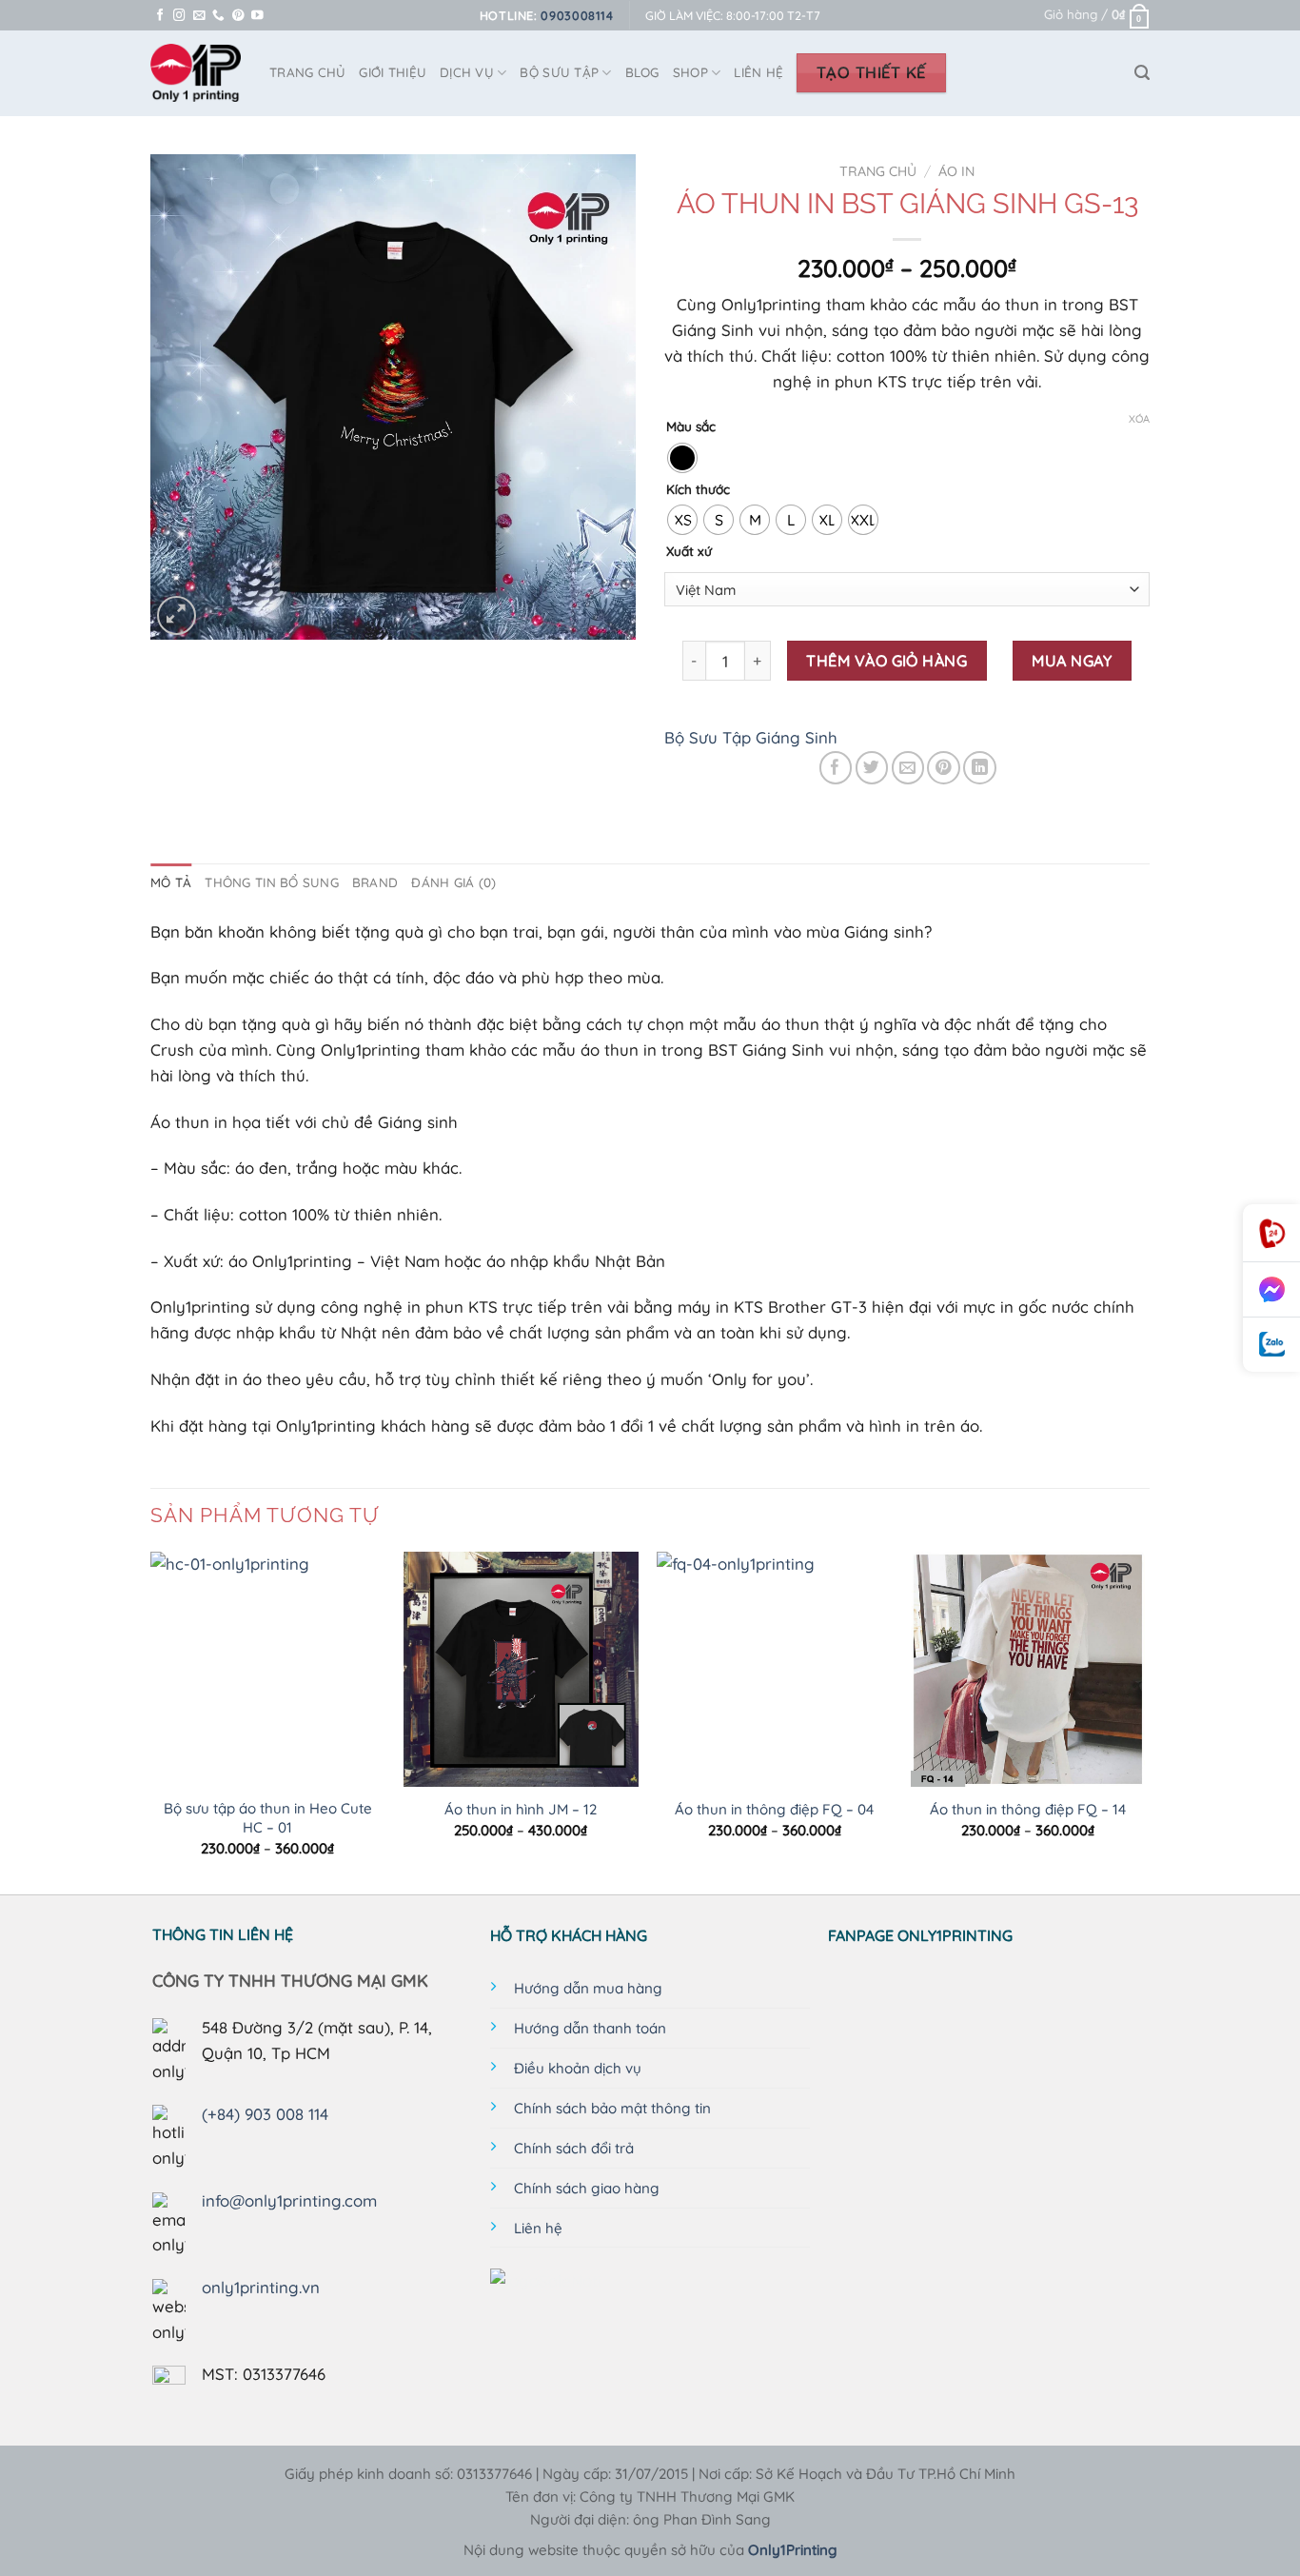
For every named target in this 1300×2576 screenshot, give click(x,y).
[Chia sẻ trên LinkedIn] (980, 768)
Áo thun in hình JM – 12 (521, 1809)
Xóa (1139, 419)
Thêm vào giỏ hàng (886, 661)
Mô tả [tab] (171, 882)
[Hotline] (1271, 1233)
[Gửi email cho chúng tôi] (199, 16)
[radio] (682, 458)
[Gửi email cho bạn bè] (908, 768)
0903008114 (577, 15)
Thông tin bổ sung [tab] (272, 882)
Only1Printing (793, 2550)
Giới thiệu (393, 72)
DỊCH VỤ (467, 72)
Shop (690, 72)
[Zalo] (1271, 1345)
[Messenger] (1271, 1290)
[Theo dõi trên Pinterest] (238, 16)
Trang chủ (878, 171)
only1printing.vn (261, 2287)
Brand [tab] (375, 882)
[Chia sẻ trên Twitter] (872, 768)
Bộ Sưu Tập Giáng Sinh (751, 737)
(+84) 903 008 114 (265, 2114)
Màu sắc (691, 426)
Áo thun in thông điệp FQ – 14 (1028, 1809)
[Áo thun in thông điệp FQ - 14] (1028, 1669)
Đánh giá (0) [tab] (453, 882)
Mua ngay (1072, 661)
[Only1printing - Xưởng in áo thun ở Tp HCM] (196, 73)
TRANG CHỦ (307, 72)
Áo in (956, 171)
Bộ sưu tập (559, 72)
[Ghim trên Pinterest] (944, 768)
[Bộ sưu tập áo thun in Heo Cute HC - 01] (268, 1669)
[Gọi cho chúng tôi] (218, 16)
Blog (642, 72)
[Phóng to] (177, 615)
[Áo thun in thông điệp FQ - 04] (774, 1669)
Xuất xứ (689, 551)
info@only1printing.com (289, 2200)
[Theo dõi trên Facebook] (160, 16)
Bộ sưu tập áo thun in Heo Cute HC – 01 (268, 1818)
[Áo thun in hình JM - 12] (521, 1669)
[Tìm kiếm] (1142, 73)
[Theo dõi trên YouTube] (257, 16)
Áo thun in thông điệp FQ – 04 (774, 1809)
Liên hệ (758, 72)
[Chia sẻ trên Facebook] (836, 768)
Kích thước (698, 489)
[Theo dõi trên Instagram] (179, 16)
